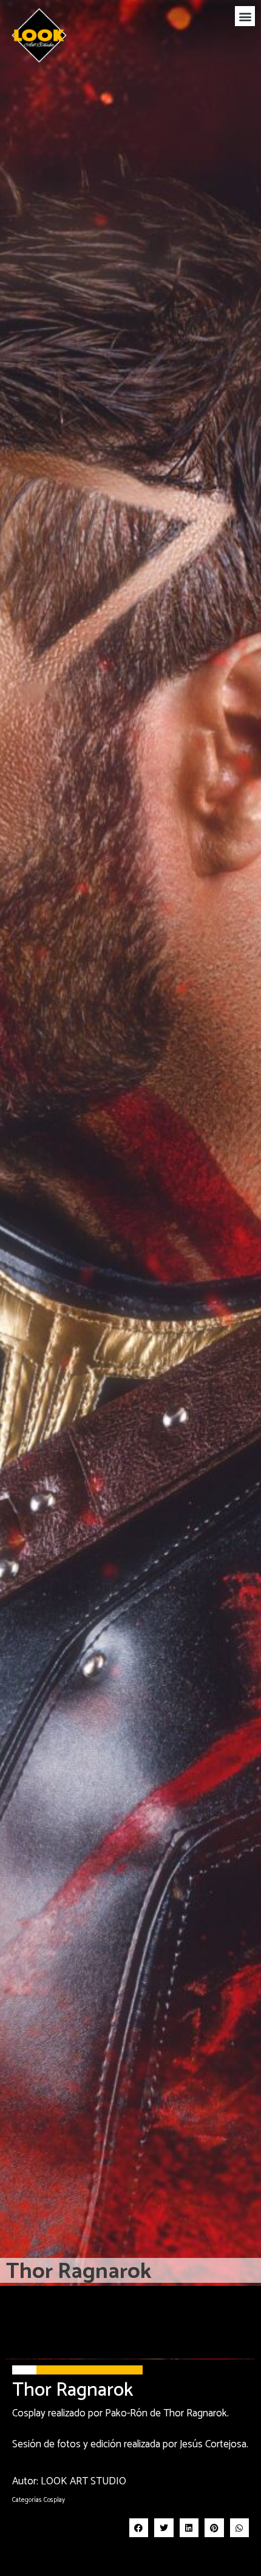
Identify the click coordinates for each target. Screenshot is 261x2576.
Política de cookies (43, 2533)
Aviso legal (137, 2533)
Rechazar (196, 2553)
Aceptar (76, 2553)
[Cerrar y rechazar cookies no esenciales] (242, 2380)
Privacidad (97, 2533)
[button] (245, 16)
